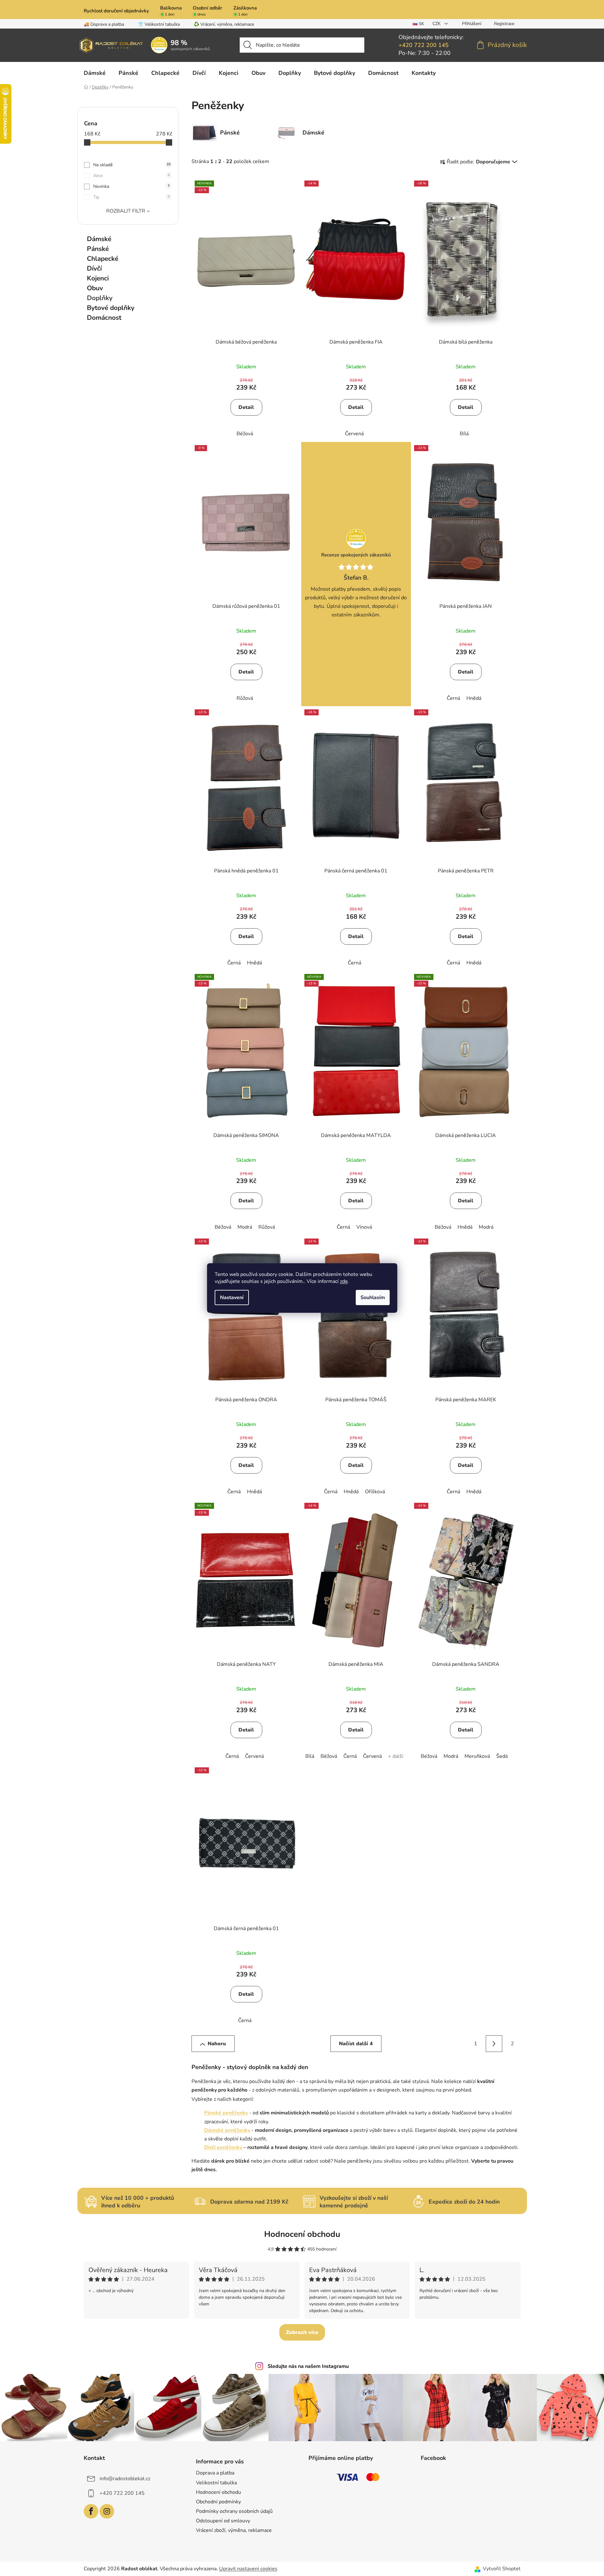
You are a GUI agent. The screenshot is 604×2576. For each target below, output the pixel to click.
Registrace (504, 24)
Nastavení (232, 1298)
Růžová (245, 698)
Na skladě (132, 165)
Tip (131, 197)
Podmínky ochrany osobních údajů (234, 2511)
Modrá (245, 1227)
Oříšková (375, 1492)
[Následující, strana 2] (494, 2044)
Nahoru (217, 2044)
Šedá (502, 1756)
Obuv (95, 288)
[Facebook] (91, 2511)
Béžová (245, 434)
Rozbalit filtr (126, 211)
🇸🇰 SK (418, 24)
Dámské (99, 239)
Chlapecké (103, 259)
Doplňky (100, 298)
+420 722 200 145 (424, 45)
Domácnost (104, 318)
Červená (354, 434)
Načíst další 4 (356, 2044)
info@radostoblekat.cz (125, 2479)
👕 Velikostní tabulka (159, 24)
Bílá (464, 434)
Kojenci (98, 278)
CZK (437, 24)
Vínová (364, 1227)
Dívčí (94, 268)
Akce (131, 176)
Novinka (131, 186)
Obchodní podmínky (218, 2502)
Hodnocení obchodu (302, 2234)
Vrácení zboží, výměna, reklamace (234, 2530)
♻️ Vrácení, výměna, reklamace (224, 24)
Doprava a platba (215, 2473)
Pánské (98, 249)
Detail (246, 407)
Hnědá (474, 698)
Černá (453, 698)
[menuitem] (95, 73)
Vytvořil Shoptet (502, 2569)
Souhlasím (373, 1298)
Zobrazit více (302, 2332)
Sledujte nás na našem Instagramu (308, 2366)
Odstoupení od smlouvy (223, 2521)
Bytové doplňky (111, 308)
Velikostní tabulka (216, 2483)
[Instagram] (107, 2511)
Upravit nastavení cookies (248, 2569)
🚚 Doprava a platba (104, 24)
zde (344, 1281)
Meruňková (477, 1756)
